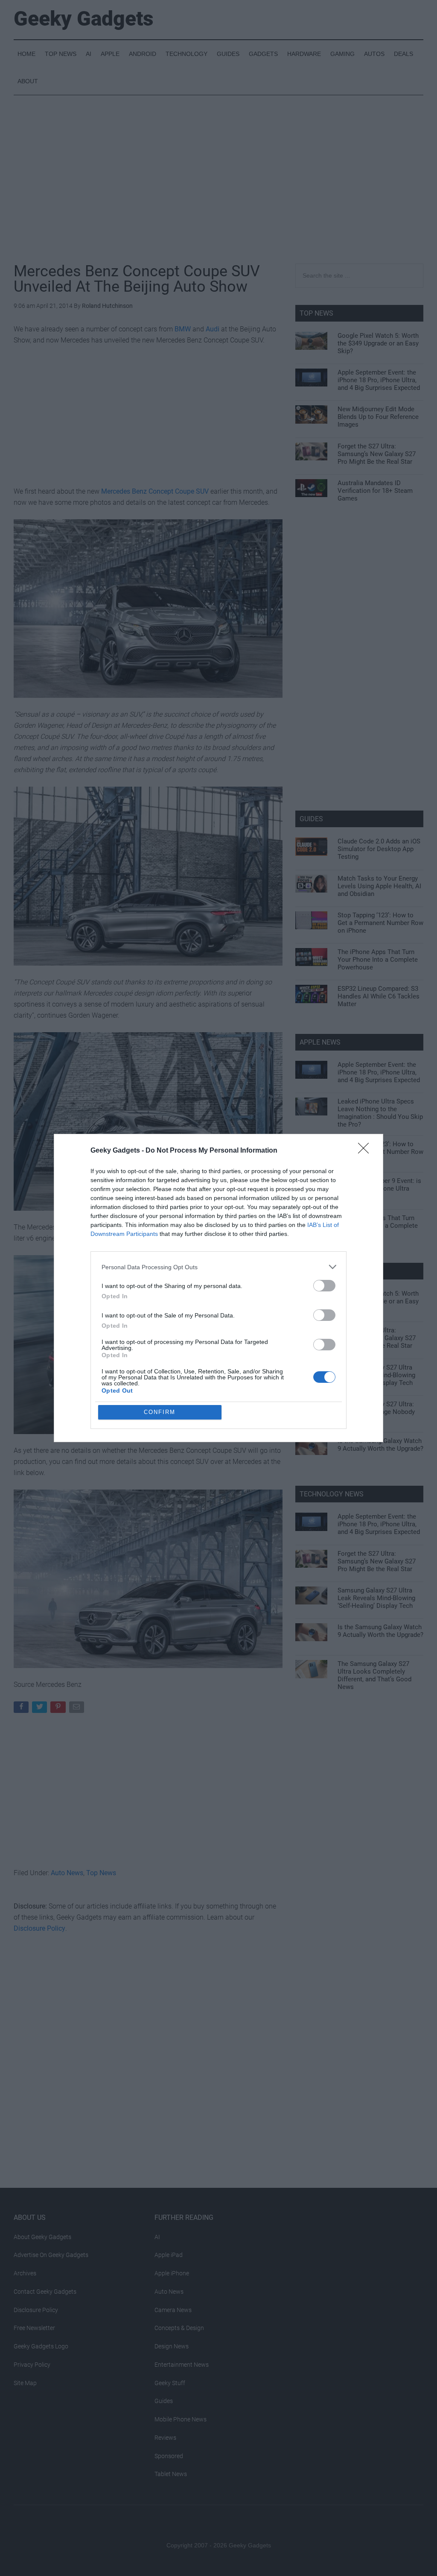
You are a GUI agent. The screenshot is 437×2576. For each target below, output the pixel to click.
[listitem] (218, 1267)
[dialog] (218, 1288)
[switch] (324, 1286)
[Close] (366, 1151)
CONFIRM (160, 1412)
